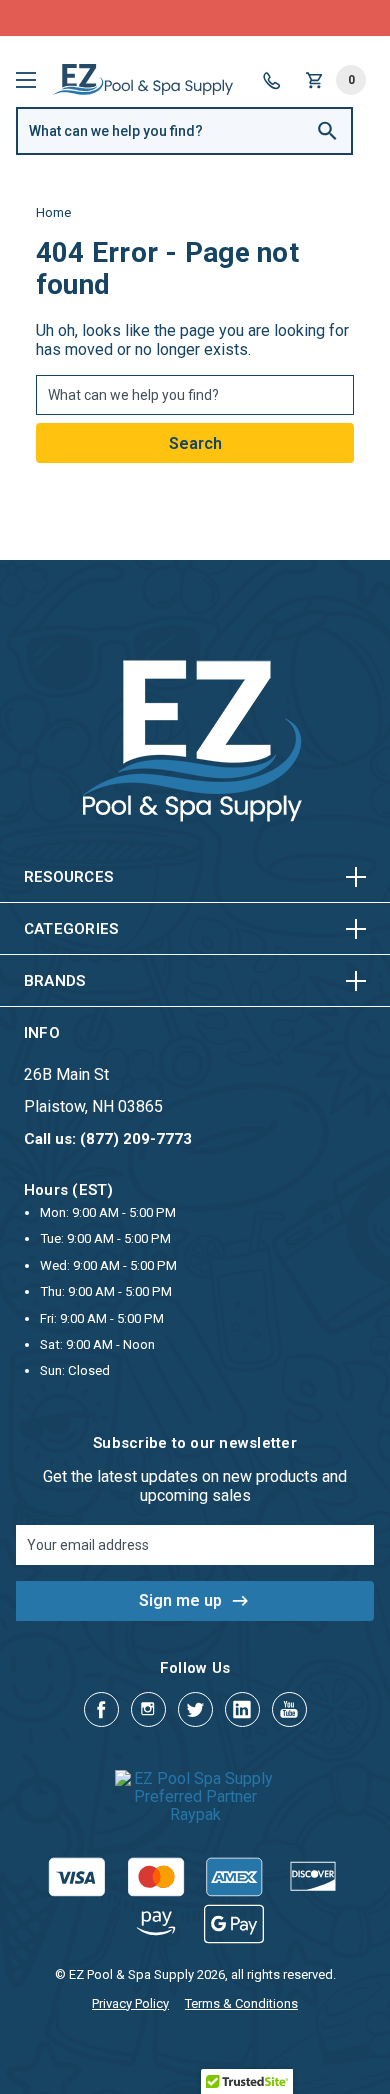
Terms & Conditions (241, 2003)
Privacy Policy (130, 2003)
